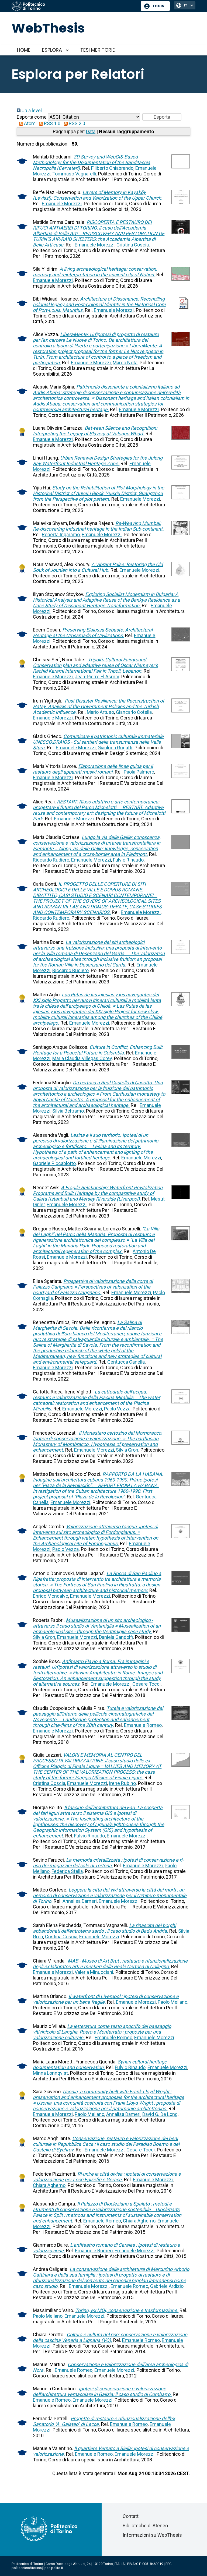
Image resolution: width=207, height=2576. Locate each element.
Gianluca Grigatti (115, 748)
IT (186, 5)
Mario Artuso (100, 712)
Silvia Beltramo (68, 1111)
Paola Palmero (139, 772)
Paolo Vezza (117, 1409)
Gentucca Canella (126, 1362)
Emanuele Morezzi (62, 204)
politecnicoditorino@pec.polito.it (37, 2568)
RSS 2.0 (76, 123)
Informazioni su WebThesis (152, 2535)
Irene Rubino (122, 1783)
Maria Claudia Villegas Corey (82, 1058)
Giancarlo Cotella (134, 712)
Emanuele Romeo (143, 1725)
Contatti (131, 2516)
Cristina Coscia (133, 245)
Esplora (52, 50)
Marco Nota (125, 363)
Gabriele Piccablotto (54, 1163)
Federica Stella (67, 1871)
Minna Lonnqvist (50, 2073)
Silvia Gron (127, 1450)
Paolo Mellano (172, 2002)
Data (91, 131)
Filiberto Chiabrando (112, 168)
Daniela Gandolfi (116, 1637)
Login (159, 6)
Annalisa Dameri (80, 1901)
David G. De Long (160, 2114)
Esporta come (32, 117)
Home (24, 50)
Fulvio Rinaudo (128, 860)
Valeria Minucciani (94, 1972)
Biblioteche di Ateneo (145, 2526)
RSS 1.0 (52, 123)
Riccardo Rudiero (51, 860)
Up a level (31, 110)
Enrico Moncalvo (51, 1596)
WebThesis (48, 28)
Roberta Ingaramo (61, 534)
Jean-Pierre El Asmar (97, 677)
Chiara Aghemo (49, 2185)
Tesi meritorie (98, 50)
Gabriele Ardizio (167, 2286)
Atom (29, 123)
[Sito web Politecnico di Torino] (74, 6)
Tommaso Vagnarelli (74, 174)
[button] (162, 117)
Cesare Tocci (146, 1684)
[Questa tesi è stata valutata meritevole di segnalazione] (22, 438)
